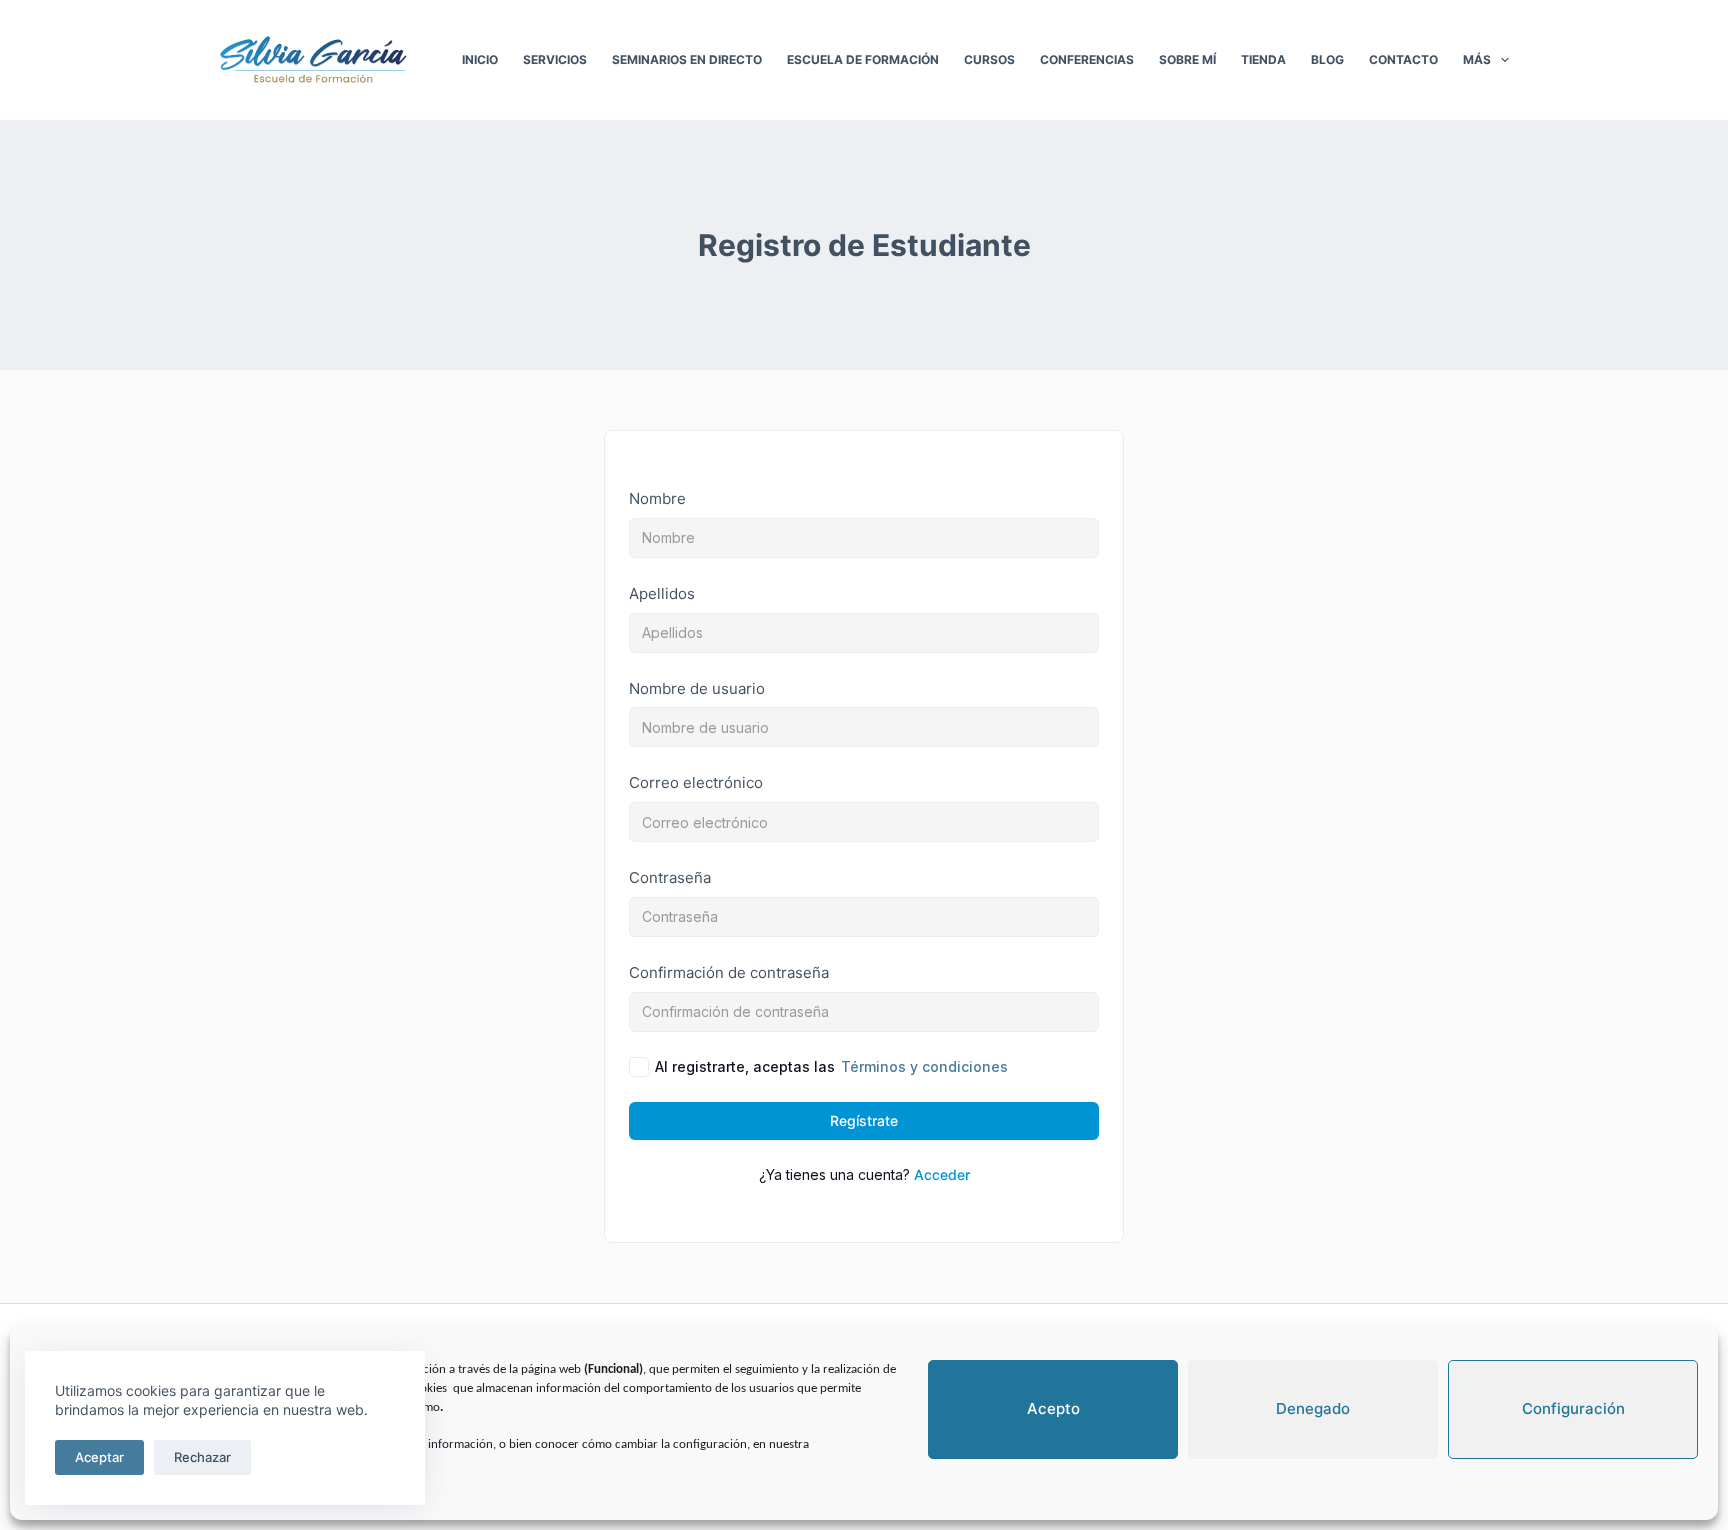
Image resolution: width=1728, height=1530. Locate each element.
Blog (1327, 59)
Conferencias (1087, 59)
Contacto (1403, 59)
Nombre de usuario (697, 688)
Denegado (1313, 1408)
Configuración (1573, 1408)
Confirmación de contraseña (729, 972)
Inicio (480, 59)
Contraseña (670, 877)
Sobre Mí (1187, 59)
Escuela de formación (863, 59)
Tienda (1263, 59)
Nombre (657, 498)
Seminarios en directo (687, 59)
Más (1477, 59)
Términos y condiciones (924, 1066)
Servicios (555, 59)
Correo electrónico (696, 782)
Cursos (989, 59)
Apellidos (662, 593)
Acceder (942, 1174)
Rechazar (202, 1457)
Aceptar (99, 1457)
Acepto (1053, 1408)
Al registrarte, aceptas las (831, 1066)
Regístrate (864, 1120)
